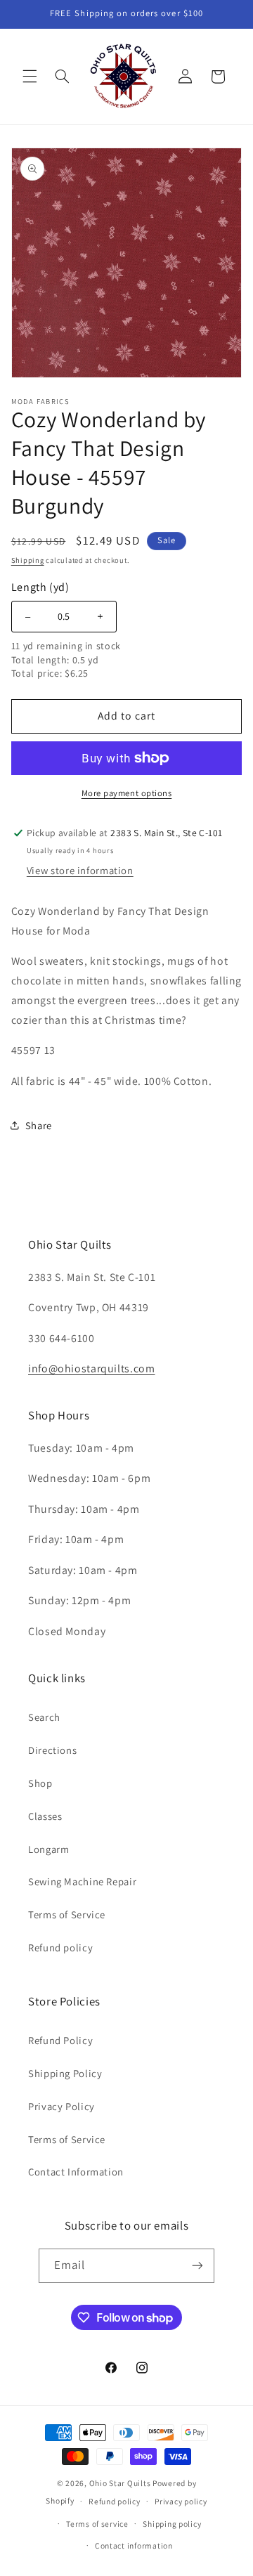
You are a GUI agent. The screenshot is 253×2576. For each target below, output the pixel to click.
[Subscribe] (197, 2266)
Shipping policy (172, 2524)
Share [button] (39, 1125)
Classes (45, 1816)
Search (44, 1717)
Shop (40, 1783)
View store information (80, 870)
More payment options (127, 793)
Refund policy (60, 1947)
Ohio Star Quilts (120, 2483)
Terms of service (97, 2524)
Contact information (134, 2545)
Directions (52, 1750)
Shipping (28, 560)
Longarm (48, 1849)
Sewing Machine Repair (82, 1881)
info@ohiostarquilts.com (92, 1368)
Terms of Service (67, 1914)
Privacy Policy (61, 2106)
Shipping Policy (65, 2073)
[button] (30, 77)
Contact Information (76, 2172)
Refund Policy (60, 2040)
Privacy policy (181, 2501)
